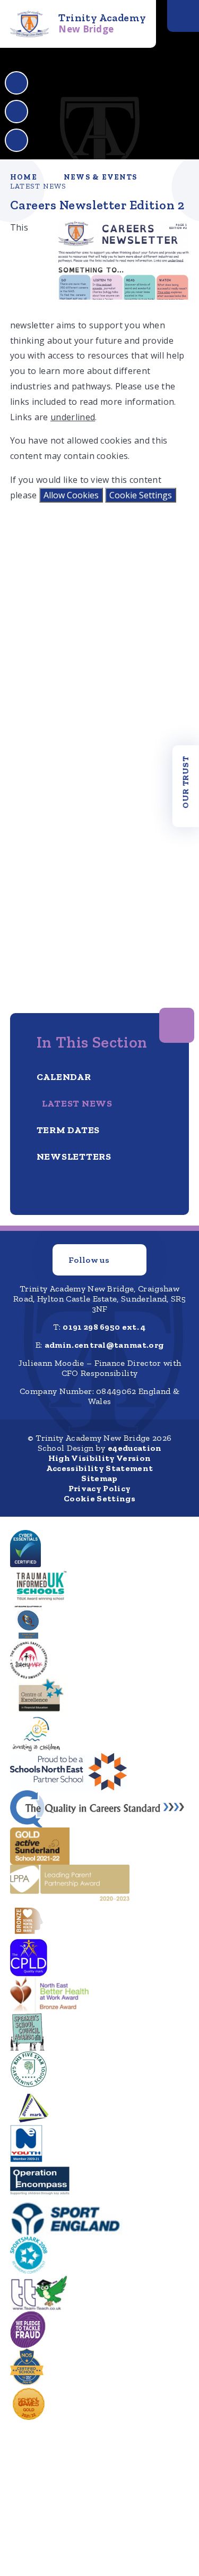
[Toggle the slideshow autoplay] (16, 140)
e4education (135, 1448)
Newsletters (74, 1157)
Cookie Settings (141, 495)
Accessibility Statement (99, 1468)
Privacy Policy (99, 1488)
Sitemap (99, 1478)
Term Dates (68, 1130)
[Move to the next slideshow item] (16, 112)
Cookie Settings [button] (99, 1498)
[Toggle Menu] (183, 16)
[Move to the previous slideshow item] (16, 83)
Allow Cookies (71, 495)
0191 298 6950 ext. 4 (104, 1327)
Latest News (38, 186)
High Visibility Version (99, 1458)
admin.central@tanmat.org (104, 1345)
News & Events (100, 177)
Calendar (64, 1077)
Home (24, 177)
